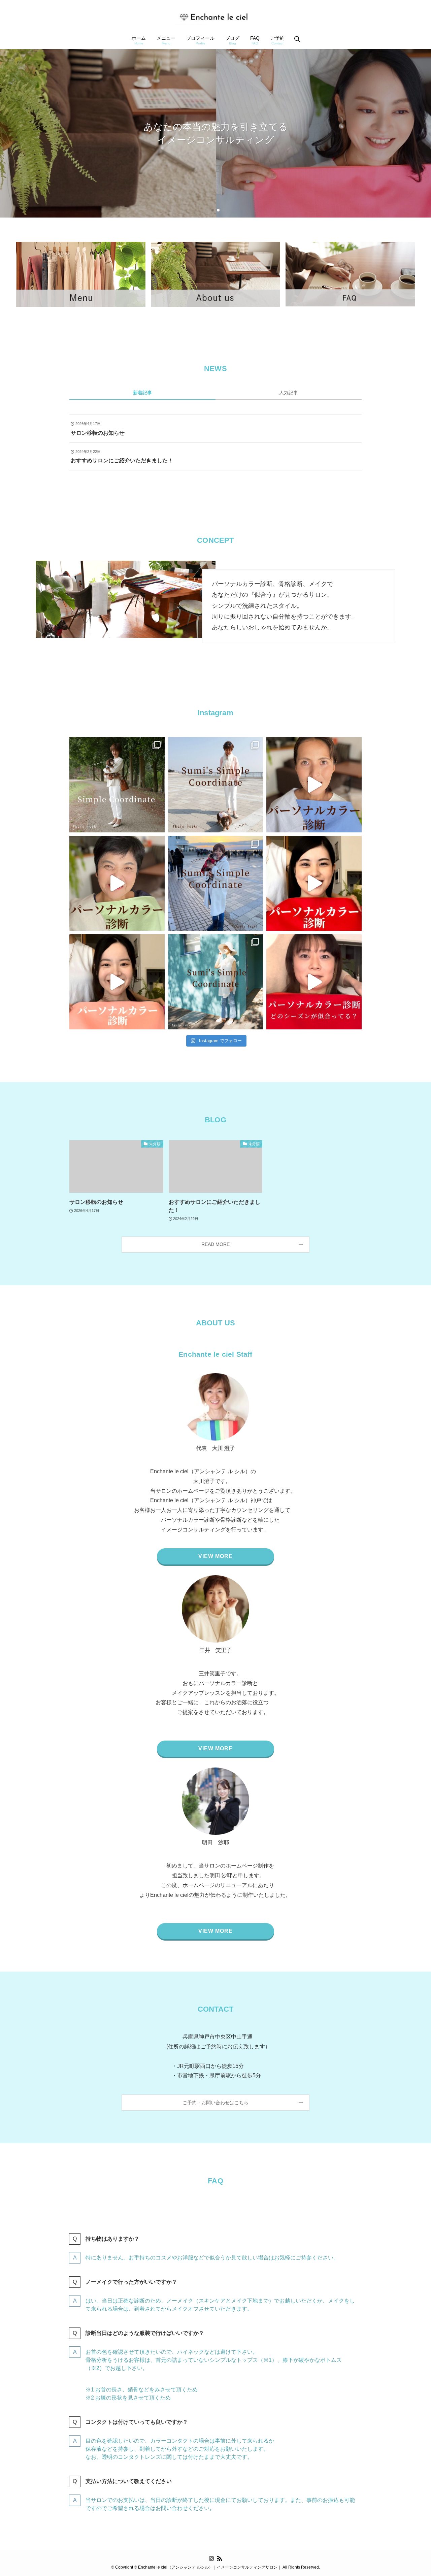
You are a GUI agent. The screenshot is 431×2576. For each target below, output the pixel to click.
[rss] (220, 2558)
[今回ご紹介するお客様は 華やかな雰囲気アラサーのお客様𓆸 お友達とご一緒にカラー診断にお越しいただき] (314, 883)
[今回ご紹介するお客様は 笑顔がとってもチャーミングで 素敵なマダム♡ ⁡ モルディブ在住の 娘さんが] (117, 883)
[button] (213, 210)
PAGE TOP (414, 2493)
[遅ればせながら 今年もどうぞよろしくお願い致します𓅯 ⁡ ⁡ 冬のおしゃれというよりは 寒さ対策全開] (216, 883)
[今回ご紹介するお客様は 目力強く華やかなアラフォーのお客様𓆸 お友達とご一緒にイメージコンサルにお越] (314, 982)
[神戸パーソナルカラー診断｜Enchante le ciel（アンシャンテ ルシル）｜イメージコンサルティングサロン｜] (215, 16)
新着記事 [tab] (142, 393)
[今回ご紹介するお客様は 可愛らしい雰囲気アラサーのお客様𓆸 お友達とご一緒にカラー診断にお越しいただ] (117, 982)
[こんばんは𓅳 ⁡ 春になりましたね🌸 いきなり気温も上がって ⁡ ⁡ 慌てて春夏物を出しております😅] (117, 785)
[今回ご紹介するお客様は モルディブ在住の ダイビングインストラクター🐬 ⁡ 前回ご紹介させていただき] (314, 785)
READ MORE (215, 1244)
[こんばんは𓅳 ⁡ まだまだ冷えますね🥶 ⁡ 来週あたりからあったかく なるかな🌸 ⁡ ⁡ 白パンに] (216, 785)
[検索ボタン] (297, 40)
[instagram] (211, 2558)
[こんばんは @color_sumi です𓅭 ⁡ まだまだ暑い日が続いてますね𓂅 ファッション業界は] (216, 982)
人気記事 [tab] (289, 393)
